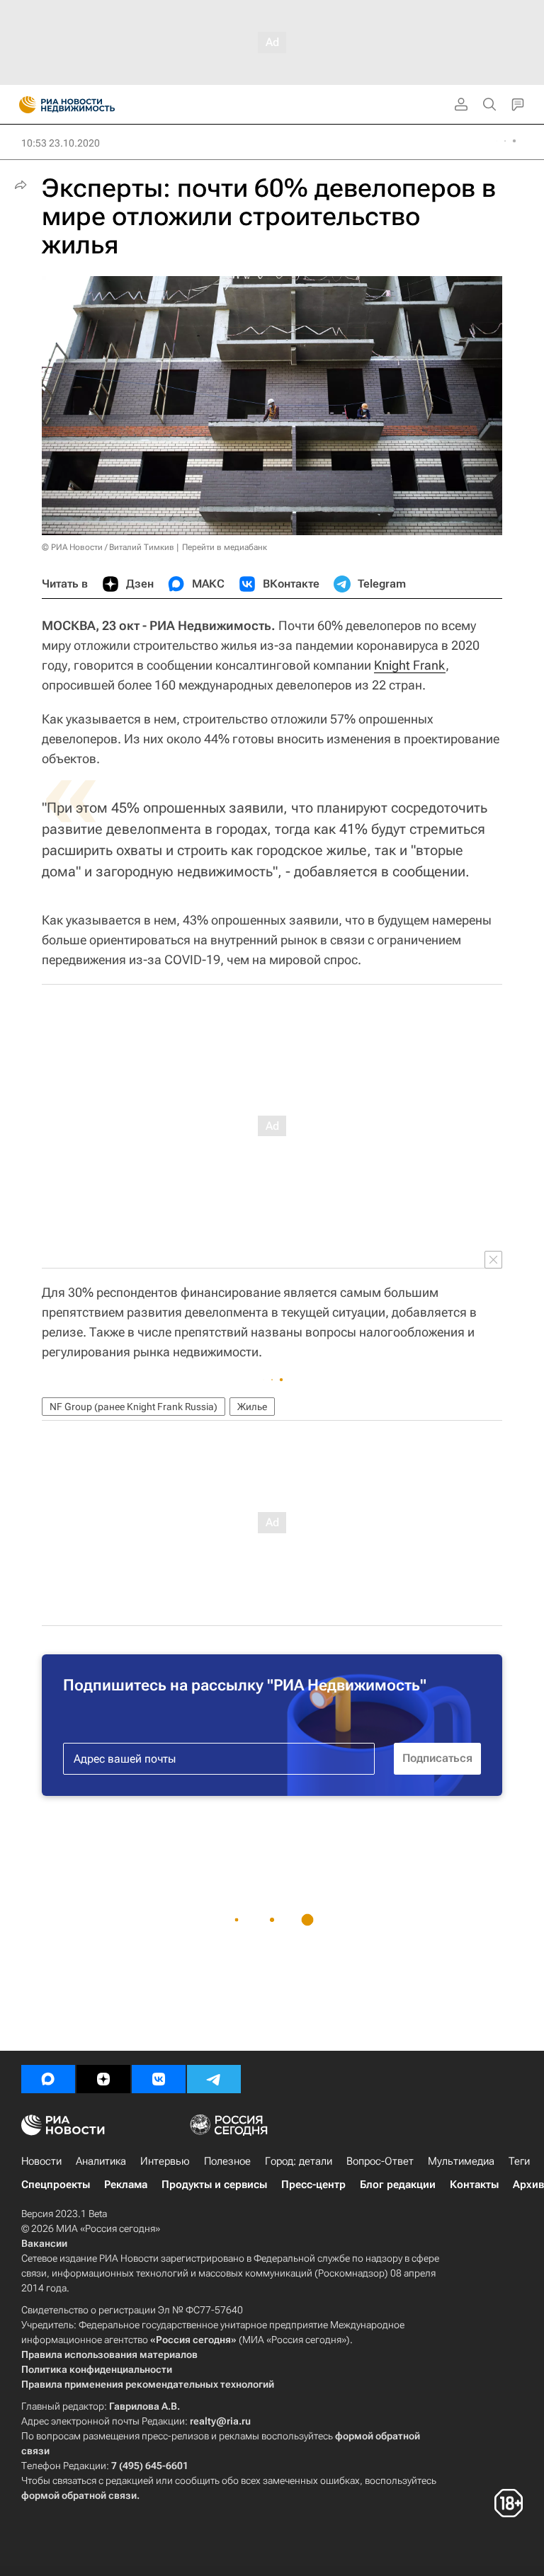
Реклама (126, 2185)
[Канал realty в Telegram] (214, 2079)
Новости (41, 2161)
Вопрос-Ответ (380, 2161)
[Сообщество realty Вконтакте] (159, 2079)
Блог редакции (398, 2185)
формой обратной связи (79, 2495)
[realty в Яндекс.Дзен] (103, 2079)
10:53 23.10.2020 (61, 143)
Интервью (165, 2161)
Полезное (227, 2161)
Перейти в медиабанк (225, 547)
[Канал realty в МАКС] (48, 2079)
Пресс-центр (313, 2185)
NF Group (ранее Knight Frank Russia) (134, 1407)
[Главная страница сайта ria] (23, 105)
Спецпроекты (56, 2185)
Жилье (252, 1407)
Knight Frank (410, 665)
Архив (528, 2185)
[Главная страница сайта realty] (92, 105)
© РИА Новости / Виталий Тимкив (108, 547)
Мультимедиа (461, 2161)
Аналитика (101, 2161)
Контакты (474, 2185)
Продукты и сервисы (214, 2185)
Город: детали (299, 2161)
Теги (519, 2161)
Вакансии (44, 2243)
